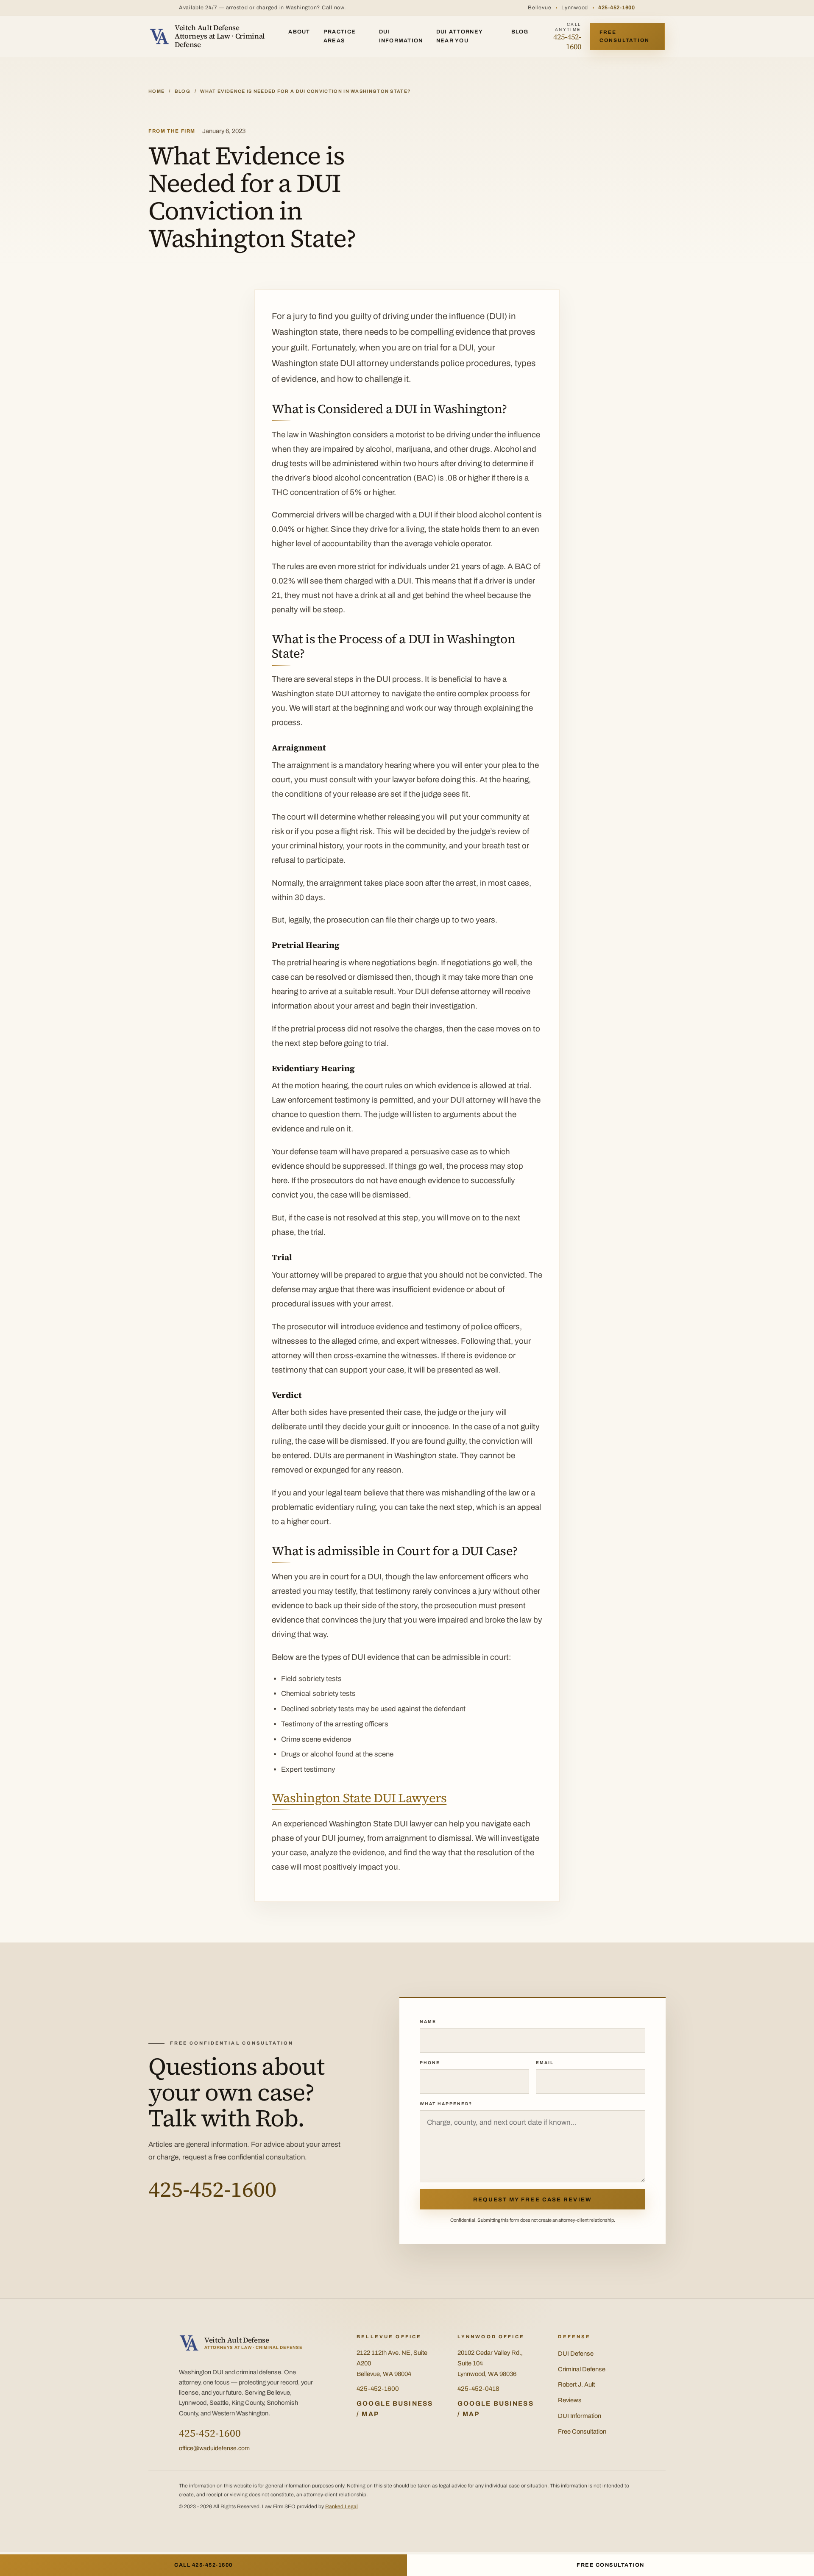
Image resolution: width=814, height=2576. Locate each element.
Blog (520, 32)
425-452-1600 (617, 8)
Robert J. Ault (576, 2384)
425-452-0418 (478, 2389)
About (299, 32)
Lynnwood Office (491, 2337)
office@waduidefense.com (214, 2448)
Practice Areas (340, 36)
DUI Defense (576, 2354)
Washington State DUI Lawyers (359, 1798)
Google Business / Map (395, 2409)
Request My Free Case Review (532, 2199)
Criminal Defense (582, 2369)
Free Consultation (624, 36)
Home (156, 91)
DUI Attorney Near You (459, 36)
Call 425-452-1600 (203, 2565)
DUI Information (401, 36)
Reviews (570, 2400)
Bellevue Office (389, 2337)
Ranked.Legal (341, 2507)
